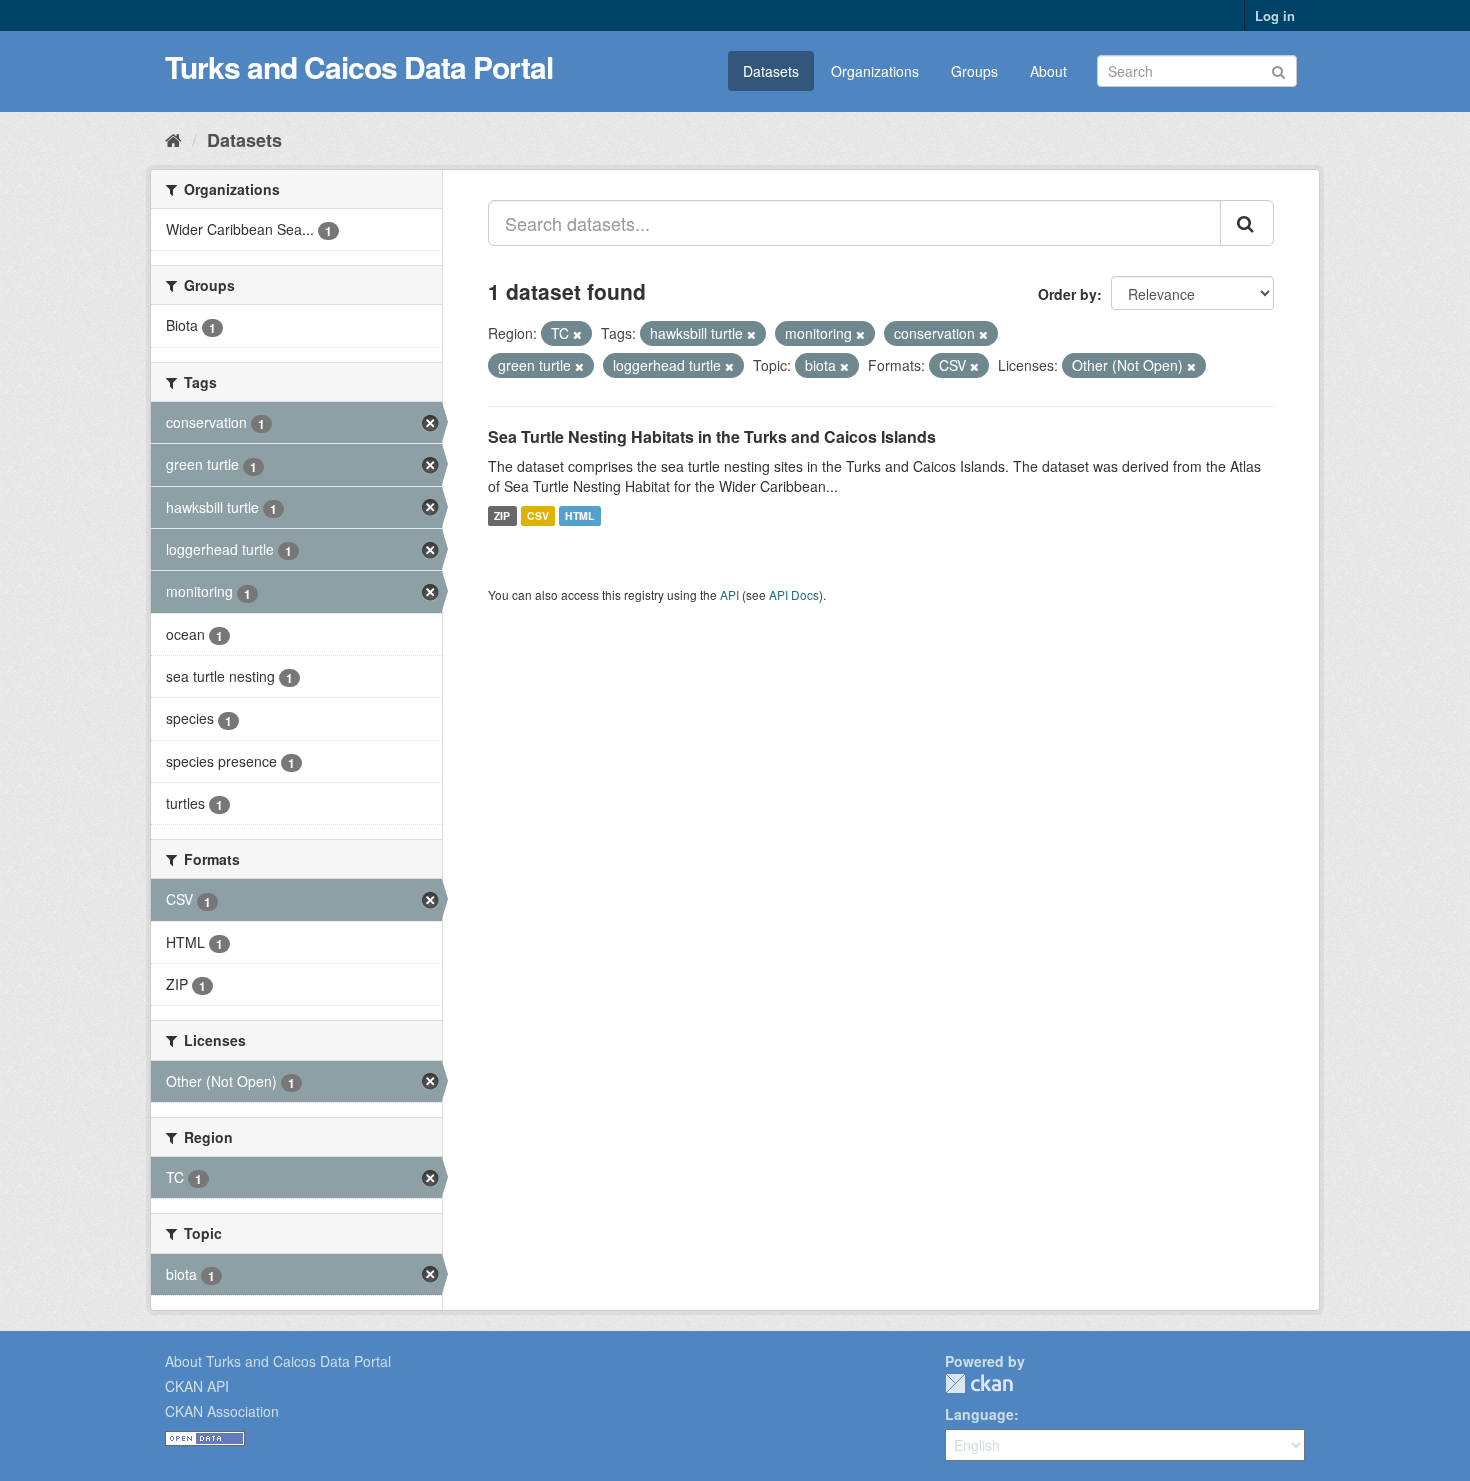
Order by (1067, 294)
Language (979, 1414)
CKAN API (197, 1386)
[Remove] (577, 334)
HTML (579, 515)
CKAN (979, 1383)
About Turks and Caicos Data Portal (278, 1361)
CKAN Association (222, 1411)
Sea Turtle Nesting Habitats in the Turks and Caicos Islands (712, 436)
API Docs (794, 594)
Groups (974, 71)
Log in (1275, 15)
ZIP (502, 515)
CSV (538, 515)
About (1048, 71)
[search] (1247, 223)
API (729, 594)
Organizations (875, 71)
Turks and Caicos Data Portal (359, 66)
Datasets (771, 71)
